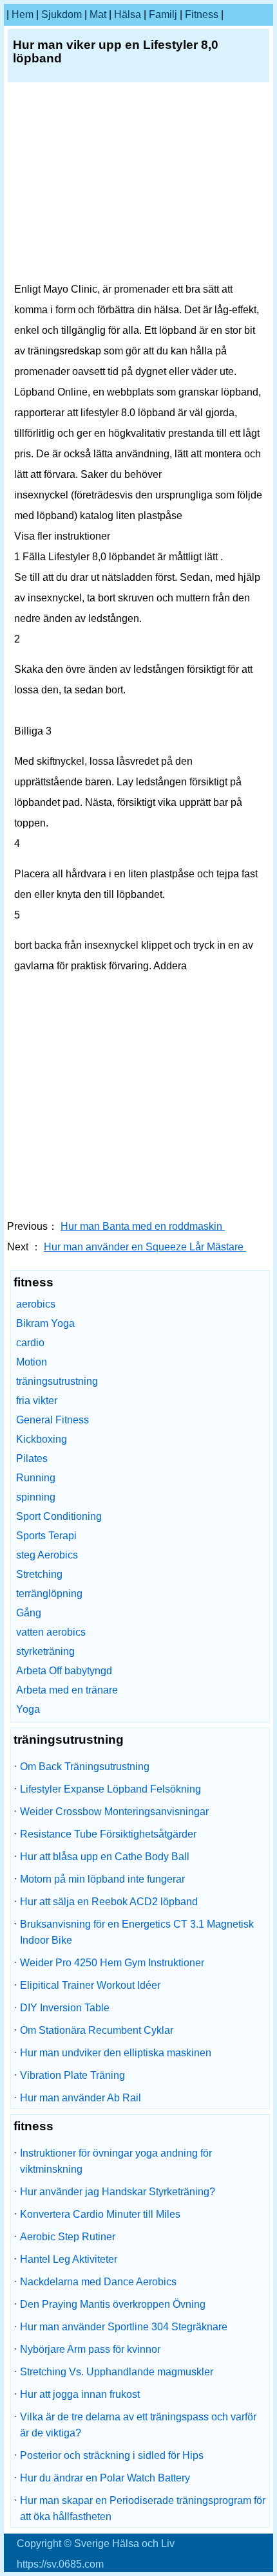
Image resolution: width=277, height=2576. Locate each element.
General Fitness (53, 1420)
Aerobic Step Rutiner (68, 2237)
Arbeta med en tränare (67, 1690)
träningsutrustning (57, 1381)
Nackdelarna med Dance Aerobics (98, 2282)
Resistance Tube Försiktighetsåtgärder (108, 1834)
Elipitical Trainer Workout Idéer (90, 1985)
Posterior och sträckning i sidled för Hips (112, 2455)
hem (23, 14)
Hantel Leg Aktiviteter (69, 2259)
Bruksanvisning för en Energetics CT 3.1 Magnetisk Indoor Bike (137, 1932)
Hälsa (128, 14)
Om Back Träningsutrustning (85, 1767)
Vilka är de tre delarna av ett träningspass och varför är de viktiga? (138, 2425)
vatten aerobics (51, 1632)
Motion (32, 1362)
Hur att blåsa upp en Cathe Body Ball (105, 1857)
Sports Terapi (46, 1536)
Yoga (28, 1709)
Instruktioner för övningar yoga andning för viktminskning (116, 2161)
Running (36, 1478)
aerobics (36, 1304)
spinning (36, 1497)
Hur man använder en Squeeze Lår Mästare (145, 1247)
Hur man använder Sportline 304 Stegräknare (124, 2327)
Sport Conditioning (59, 1516)
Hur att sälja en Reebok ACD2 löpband (109, 1902)
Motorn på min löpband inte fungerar (102, 1879)
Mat (98, 14)
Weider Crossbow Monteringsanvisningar (114, 1812)
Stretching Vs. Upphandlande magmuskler (117, 2372)
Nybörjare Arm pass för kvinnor (90, 2349)
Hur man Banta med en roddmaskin (143, 1226)
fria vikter (37, 1401)
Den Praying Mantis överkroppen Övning (113, 2304)
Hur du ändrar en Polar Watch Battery (105, 2478)
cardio (30, 1343)
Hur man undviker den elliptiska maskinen (116, 2053)
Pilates (32, 1458)
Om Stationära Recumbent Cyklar (97, 2030)
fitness (202, 14)
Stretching (39, 1574)
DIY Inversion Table (65, 2008)
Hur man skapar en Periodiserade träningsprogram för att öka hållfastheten (143, 2508)
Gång (29, 1613)
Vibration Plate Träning (72, 2075)
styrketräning (45, 1651)
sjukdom (62, 14)
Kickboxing (42, 1439)
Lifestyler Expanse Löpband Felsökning (110, 1789)
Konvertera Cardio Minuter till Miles (100, 2214)
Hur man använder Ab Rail (81, 2098)
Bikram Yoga (45, 1323)
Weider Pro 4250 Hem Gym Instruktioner (112, 1963)
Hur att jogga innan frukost (80, 2394)
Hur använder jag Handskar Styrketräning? (118, 2192)
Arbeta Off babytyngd (64, 1671)
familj (163, 14)
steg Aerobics (47, 1555)
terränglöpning (49, 1594)
